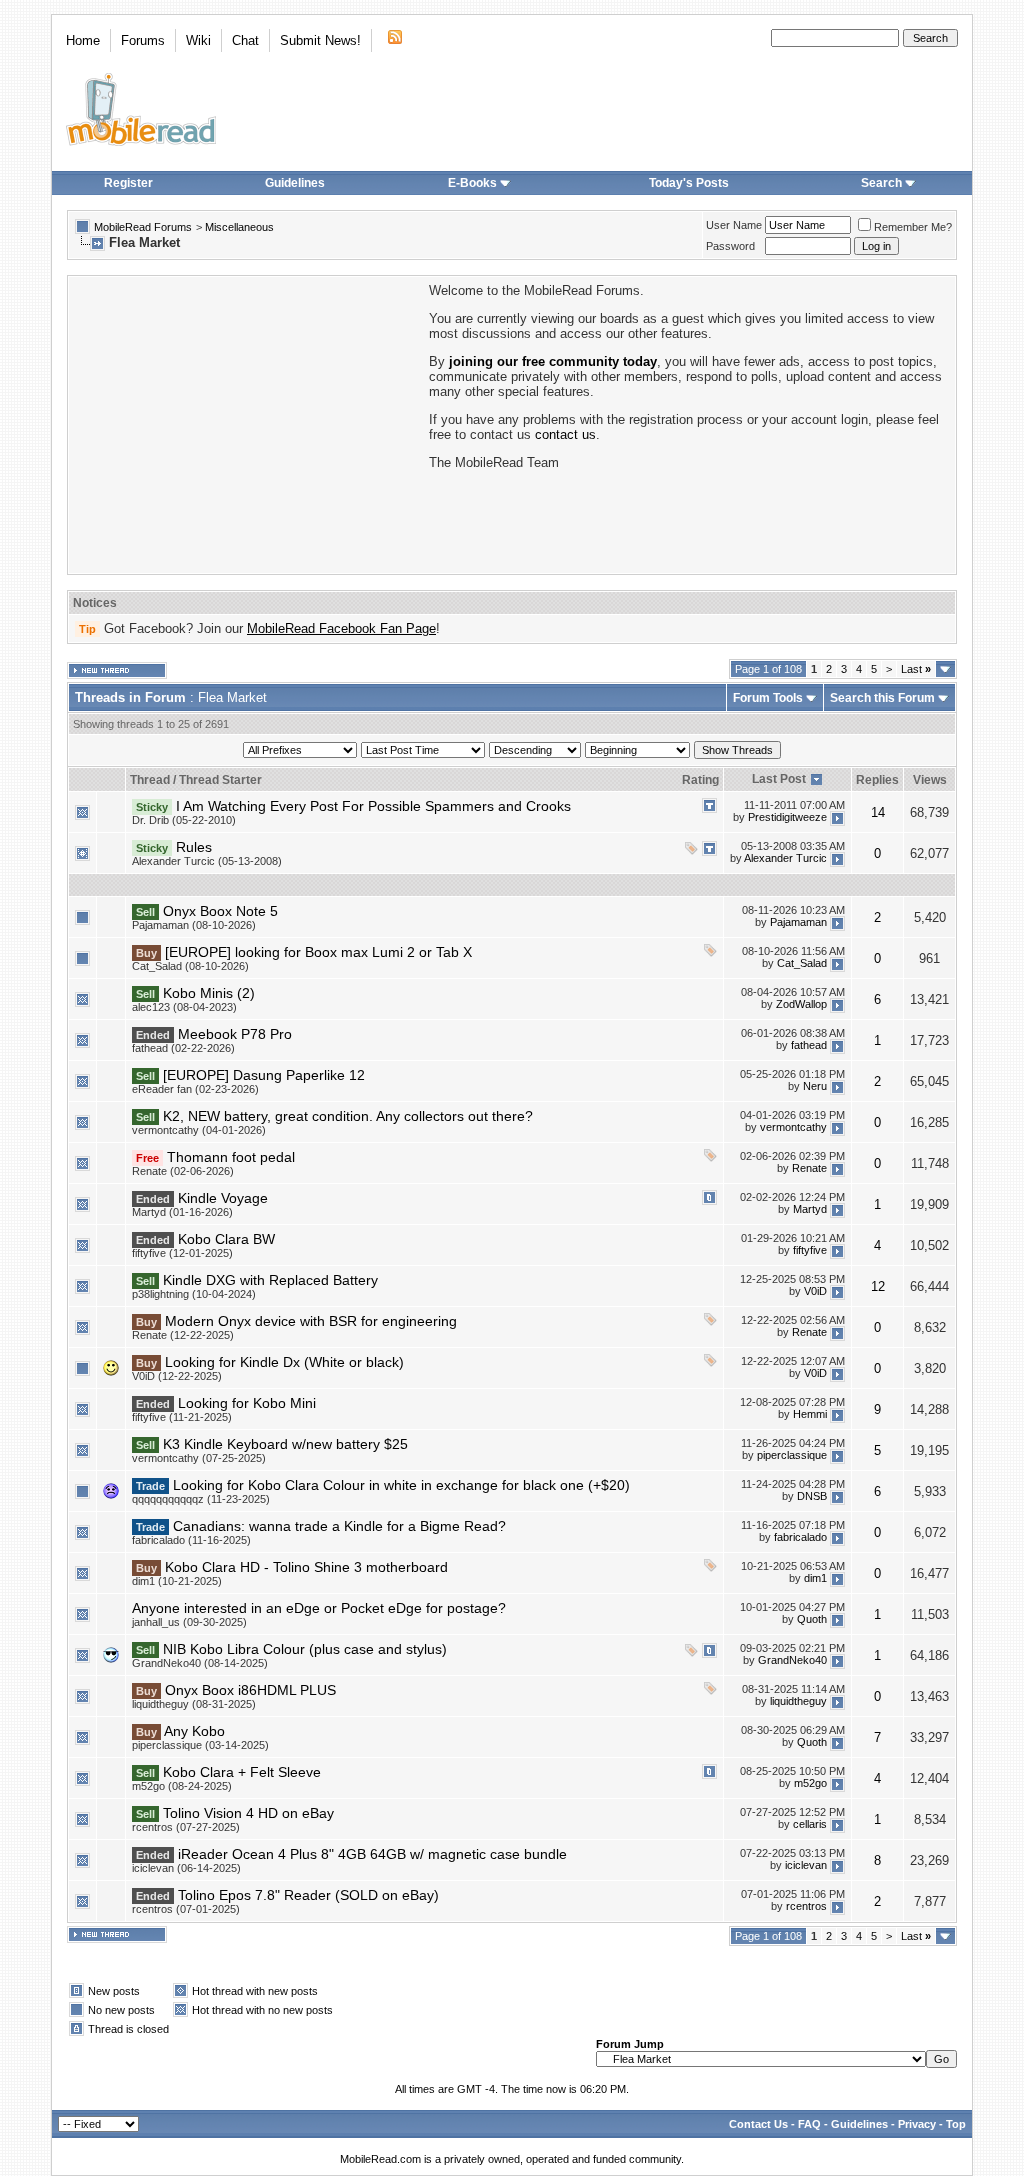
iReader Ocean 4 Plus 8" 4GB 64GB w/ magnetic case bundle (372, 1854)
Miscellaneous (239, 227)
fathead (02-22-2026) (183, 1048)
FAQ (809, 2124)
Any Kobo (194, 1731)
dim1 (815, 1578)
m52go (810, 1783)
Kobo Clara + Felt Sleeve (242, 1772)
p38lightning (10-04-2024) (194, 1294)
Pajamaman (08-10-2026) (194, 925)
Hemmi (810, 1414)
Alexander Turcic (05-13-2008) (207, 861)
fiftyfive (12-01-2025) (182, 1253)
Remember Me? (913, 227)
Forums (143, 40)
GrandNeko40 (792, 1660)
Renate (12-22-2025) (183, 1335)
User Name (734, 225)
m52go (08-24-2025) (182, 1786)
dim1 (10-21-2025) (177, 1581)
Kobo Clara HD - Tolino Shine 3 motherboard (306, 1567)
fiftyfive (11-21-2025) (182, 1417)
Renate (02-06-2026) (183, 1171)
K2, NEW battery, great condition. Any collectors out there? (348, 1116)
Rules (194, 847)
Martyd (810, 1209)
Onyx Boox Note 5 (220, 911)
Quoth (812, 1619)
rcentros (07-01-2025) (186, 1909)
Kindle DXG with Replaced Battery (270, 1280)
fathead (809, 1045)
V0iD (815, 1291)
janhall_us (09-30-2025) (189, 1622)
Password (730, 246)
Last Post (779, 779)
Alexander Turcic (785, 858)
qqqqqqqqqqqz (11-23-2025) (201, 1499)
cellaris (810, 1824)
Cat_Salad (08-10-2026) (190, 966)
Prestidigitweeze (787, 817)
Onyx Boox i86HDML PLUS (250, 1690)
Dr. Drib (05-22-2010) (184, 820)
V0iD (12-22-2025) (177, 1376)
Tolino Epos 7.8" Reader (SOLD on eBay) (308, 1895)
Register (128, 183)
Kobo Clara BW (226, 1239)
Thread (150, 780)
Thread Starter (220, 780)
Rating (700, 780)
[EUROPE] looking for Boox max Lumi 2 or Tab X (318, 952)
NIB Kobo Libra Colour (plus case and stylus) (305, 1649)
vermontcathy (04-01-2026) (199, 1130)
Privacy (917, 2124)
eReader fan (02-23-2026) (195, 1089)
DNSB (812, 1496)
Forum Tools (768, 698)
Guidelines (295, 183)
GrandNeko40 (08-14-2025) (200, 1663)
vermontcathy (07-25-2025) (199, 1458)
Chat (245, 40)
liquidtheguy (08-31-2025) (194, 1704)
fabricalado (800, 1537)
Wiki (198, 40)
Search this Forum (882, 698)
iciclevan (806, 1865)
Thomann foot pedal (231, 1157)
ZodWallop (801, 1004)
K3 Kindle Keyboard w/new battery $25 (285, 1444)
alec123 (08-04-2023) (184, 1007)
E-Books (472, 183)
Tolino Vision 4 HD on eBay (248, 1813)
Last (916, 669)
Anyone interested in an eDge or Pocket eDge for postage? (319, 1608)
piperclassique (792, 1455)
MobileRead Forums (143, 227)
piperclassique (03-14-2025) (200, 1745)
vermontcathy (793, 1127)
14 (878, 812)
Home (83, 40)
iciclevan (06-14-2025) (186, 1868)
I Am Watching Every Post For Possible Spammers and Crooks (373, 806)
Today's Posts (689, 183)
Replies (877, 780)
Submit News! (320, 40)
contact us (565, 434)
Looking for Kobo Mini (247, 1403)
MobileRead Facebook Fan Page (341, 628)
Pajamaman (798, 922)
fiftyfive (810, 1250)
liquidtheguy (798, 1701)
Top (956, 2124)
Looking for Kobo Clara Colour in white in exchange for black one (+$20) (401, 1485)
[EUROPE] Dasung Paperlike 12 (264, 1075)
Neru (815, 1086)
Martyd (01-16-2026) (182, 1212)
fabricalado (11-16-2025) (191, 1540)
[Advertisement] (247, 423)
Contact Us (758, 2124)
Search (881, 183)
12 (878, 1286)
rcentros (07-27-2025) (186, 1827)
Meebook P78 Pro (235, 1034)
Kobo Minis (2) (209, 993)
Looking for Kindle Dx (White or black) (284, 1362)
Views (930, 780)
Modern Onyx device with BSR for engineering (311, 1321)
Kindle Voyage (223, 1198)
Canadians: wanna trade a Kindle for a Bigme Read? (339, 1526)
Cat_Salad (802, 963)
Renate (809, 1168)
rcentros (806, 1906)
